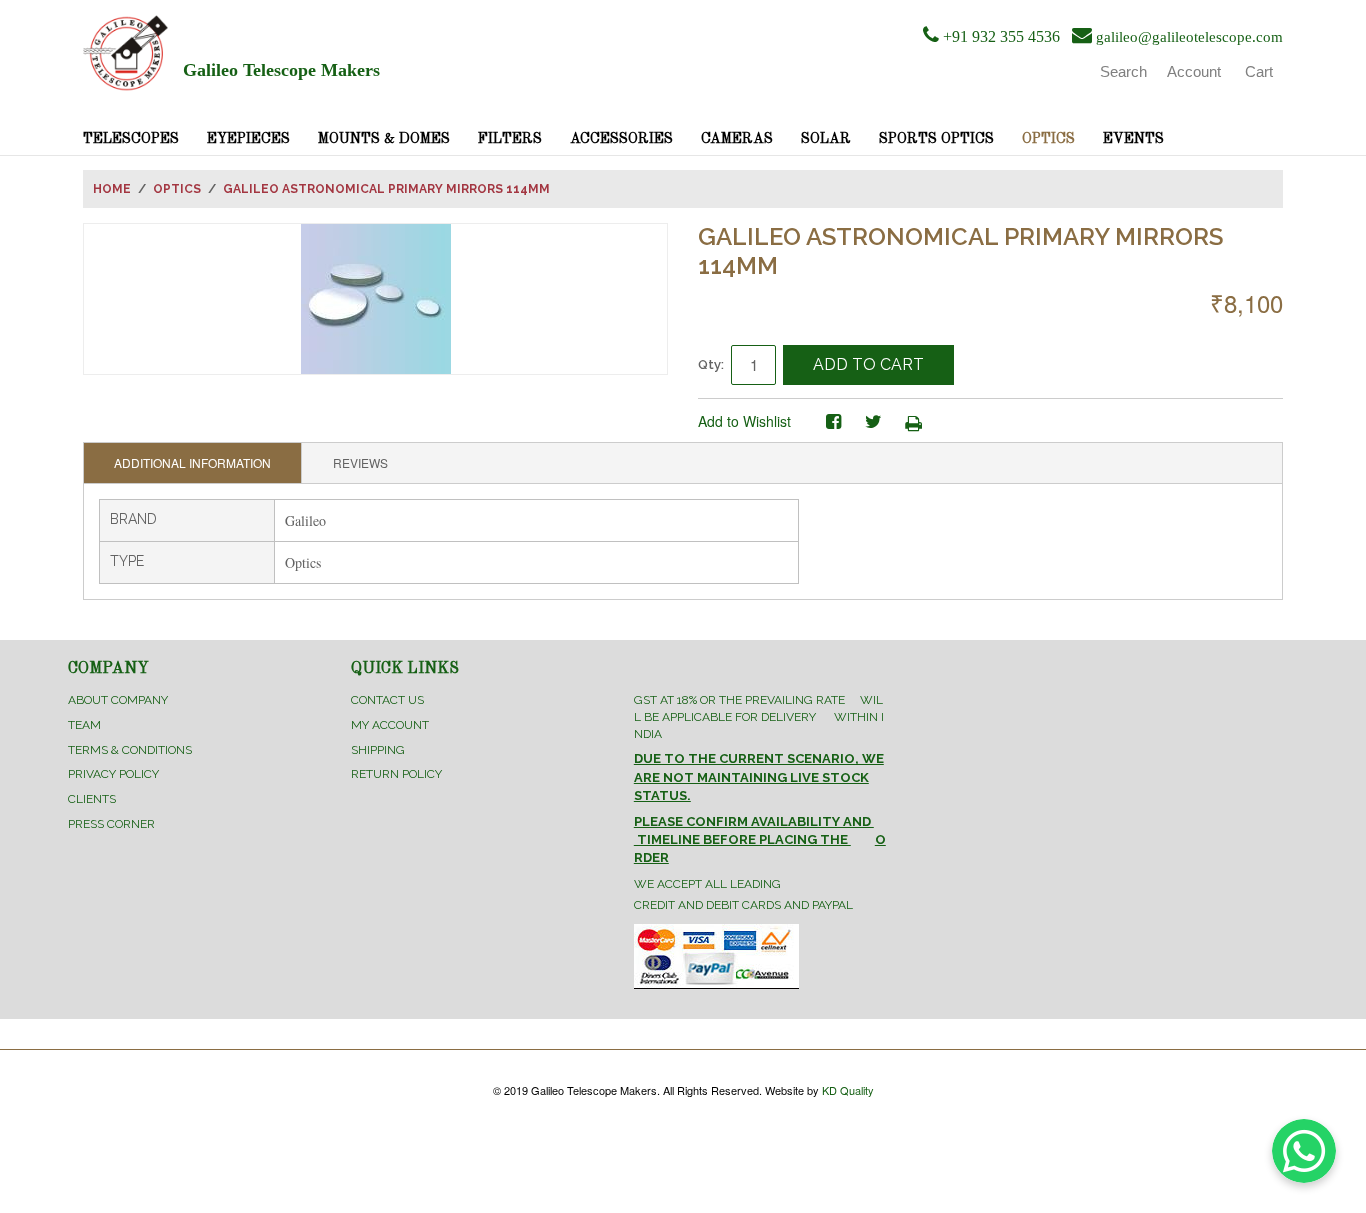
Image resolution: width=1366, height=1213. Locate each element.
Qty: (711, 364)
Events (1133, 139)
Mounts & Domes (384, 139)
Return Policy (396, 774)
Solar (826, 139)
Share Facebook (833, 422)
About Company (118, 700)
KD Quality (848, 1090)
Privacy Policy (113, 774)
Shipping (378, 750)
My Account (390, 725)
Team (84, 725)
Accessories (621, 139)
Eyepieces (248, 139)
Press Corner (111, 824)
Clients (92, 799)
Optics (1048, 139)
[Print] (913, 422)
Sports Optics (936, 139)
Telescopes (131, 139)
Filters (510, 139)
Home (112, 189)
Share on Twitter (873, 422)
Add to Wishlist (744, 421)
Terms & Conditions (130, 750)
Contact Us (387, 700)
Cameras (737, 139)
